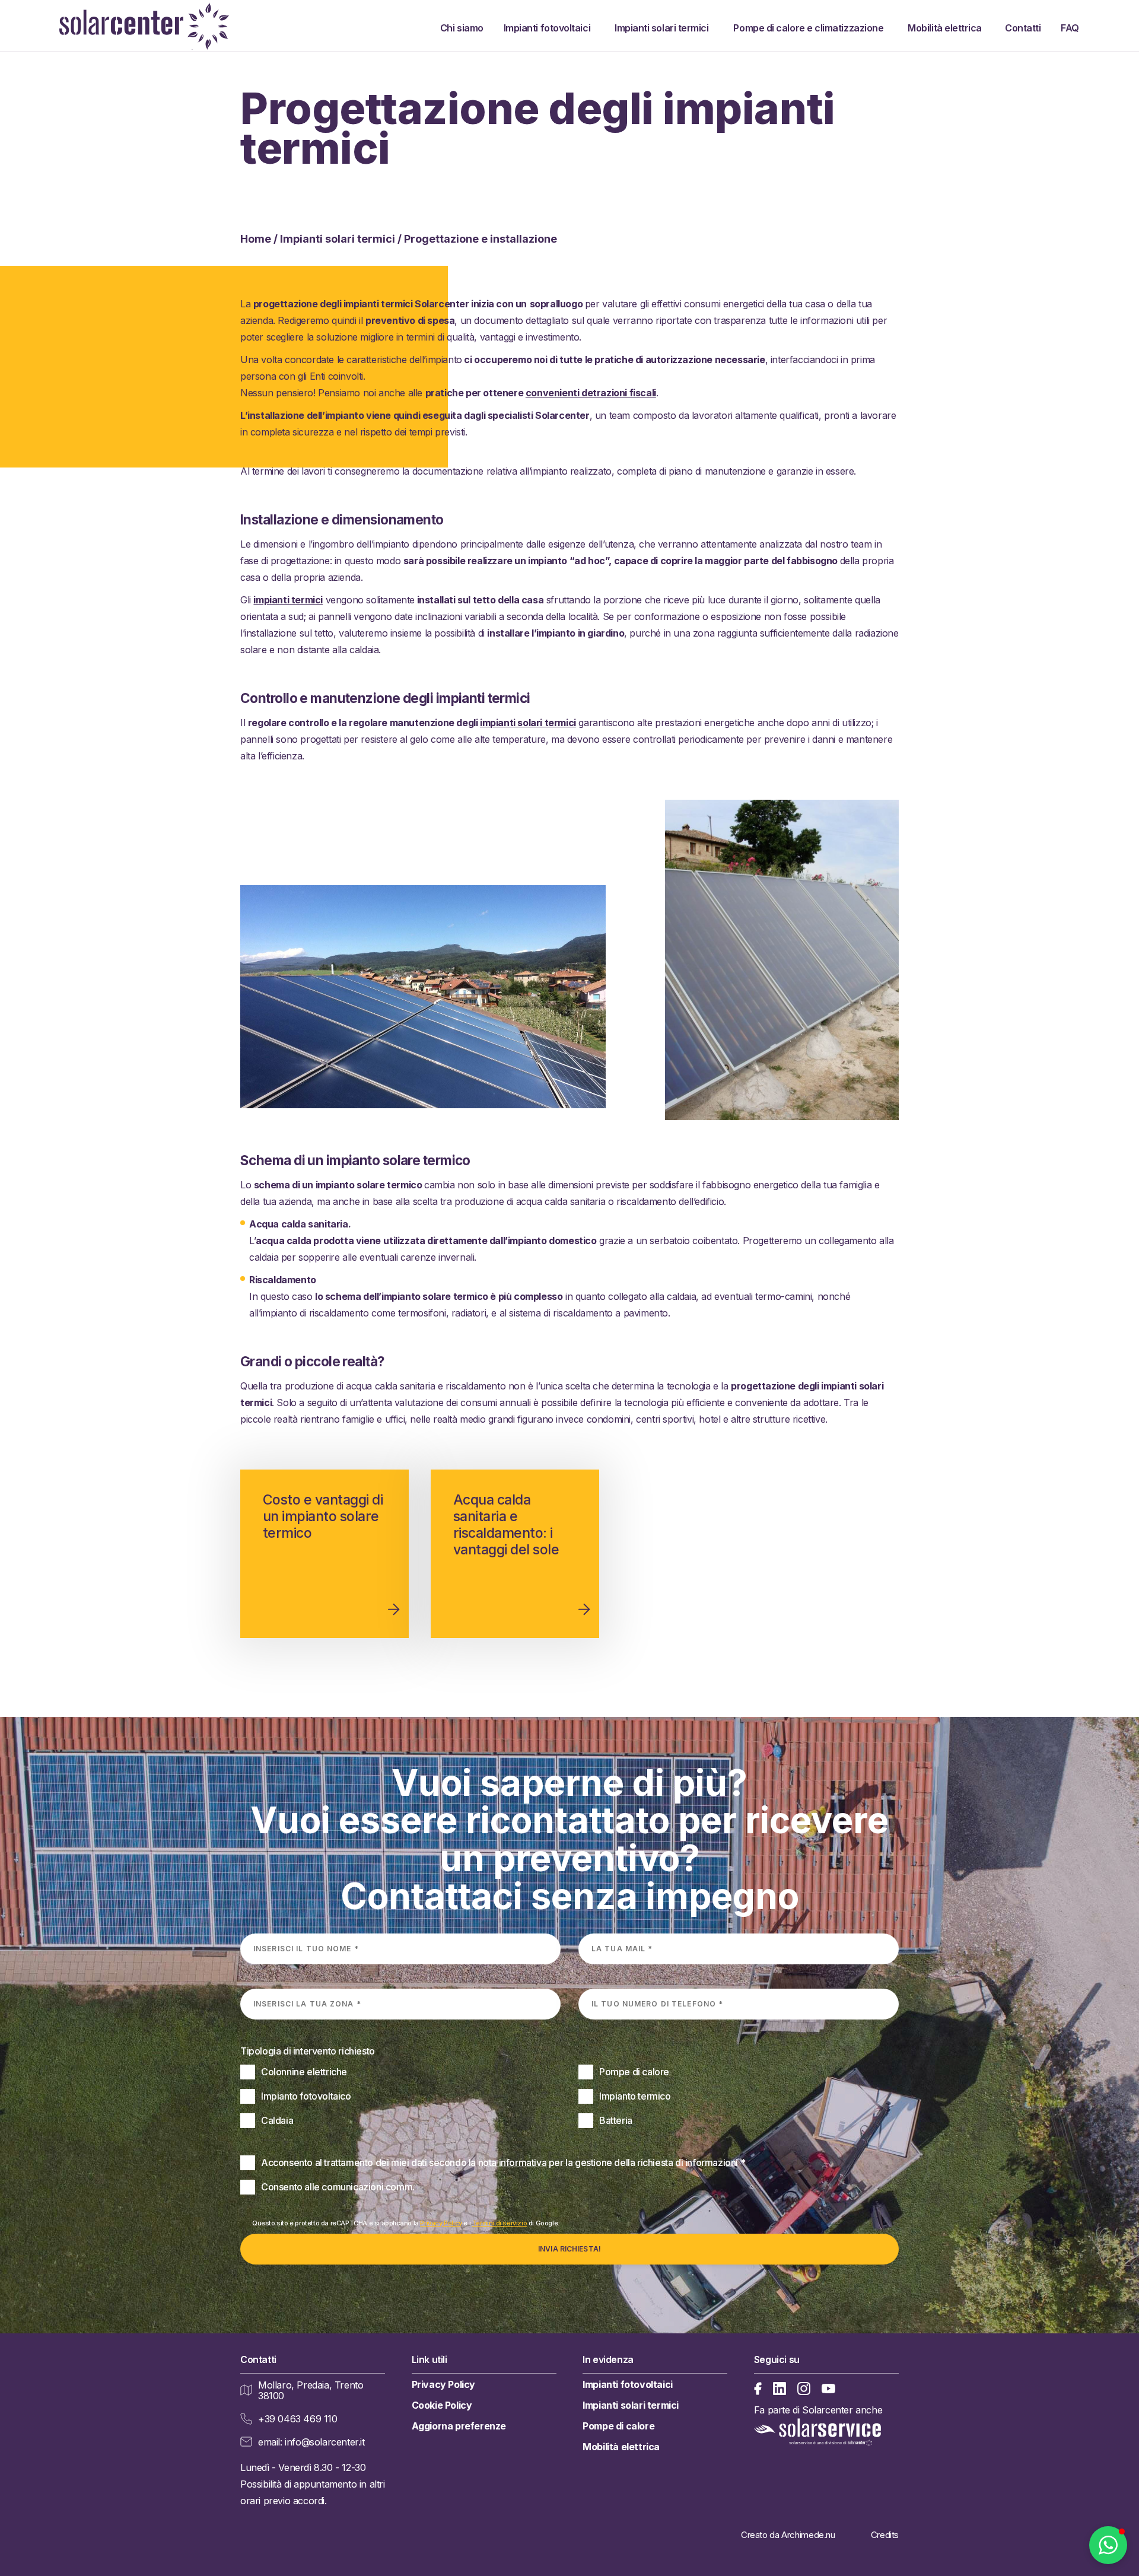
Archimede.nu (808, 2535)
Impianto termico (635, 2096)
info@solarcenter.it (324, 2442)
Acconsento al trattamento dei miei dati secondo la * (503, 2162)
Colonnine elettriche (304, 2072)
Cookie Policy (442, 2405)
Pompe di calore (634, 2072)
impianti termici (288, 600)
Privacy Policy (441, 2223)
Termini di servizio (499, 2223)
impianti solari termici (528, 723)
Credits (885, 2535)
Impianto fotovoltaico (306, 2096)
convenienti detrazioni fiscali (591, 393)
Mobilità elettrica (947, 28)
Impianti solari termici (665, 28)
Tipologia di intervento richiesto (308, 2051)
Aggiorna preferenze (459, 2426)
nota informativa (513, 2162)
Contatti (1024, 28)
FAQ (1070, 28)
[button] (1108, 2545)
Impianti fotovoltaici (550, 28)
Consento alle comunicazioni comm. (338, 2187)
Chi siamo (463, 28)
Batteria (616, 2120)
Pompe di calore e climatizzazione (812, 28)
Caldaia (277, 2120)
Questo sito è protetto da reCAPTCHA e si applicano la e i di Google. (406, 2223)
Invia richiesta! (569, 2249)
